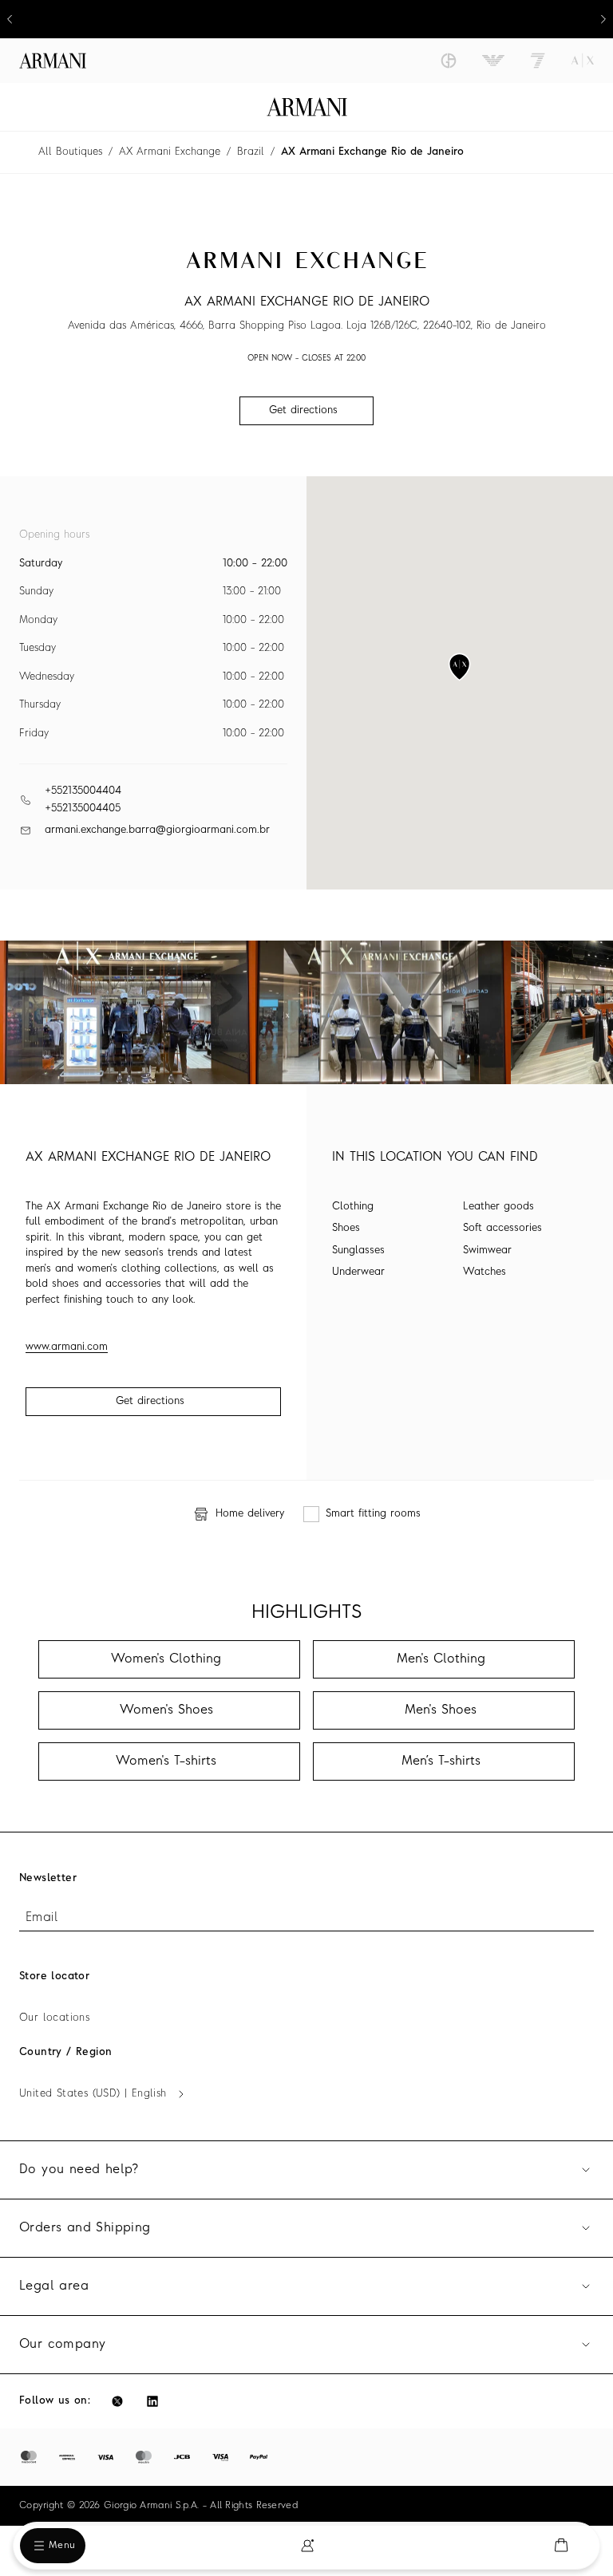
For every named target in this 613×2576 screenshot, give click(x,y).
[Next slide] (603, 19)
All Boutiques (70, 152)
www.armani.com (67, 1347)
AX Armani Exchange (170, 152)
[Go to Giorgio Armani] (449, 61)
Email (42, 1918)
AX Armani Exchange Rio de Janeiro (372, 152)
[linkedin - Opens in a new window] (152, 2401)
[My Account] (307, 2546)
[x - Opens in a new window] (117, 2401)
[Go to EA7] (538, 61)
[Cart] (561, 2545)
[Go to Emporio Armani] (493, 61)
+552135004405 (83, 809)
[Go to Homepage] (307, 107)
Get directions (150, 1401)
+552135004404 (83, 791)
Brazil (251, 152)
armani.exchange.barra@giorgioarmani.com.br (157, 830)
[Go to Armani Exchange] (583, 61)
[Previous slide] (10, 19)
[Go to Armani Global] (53, 61)
